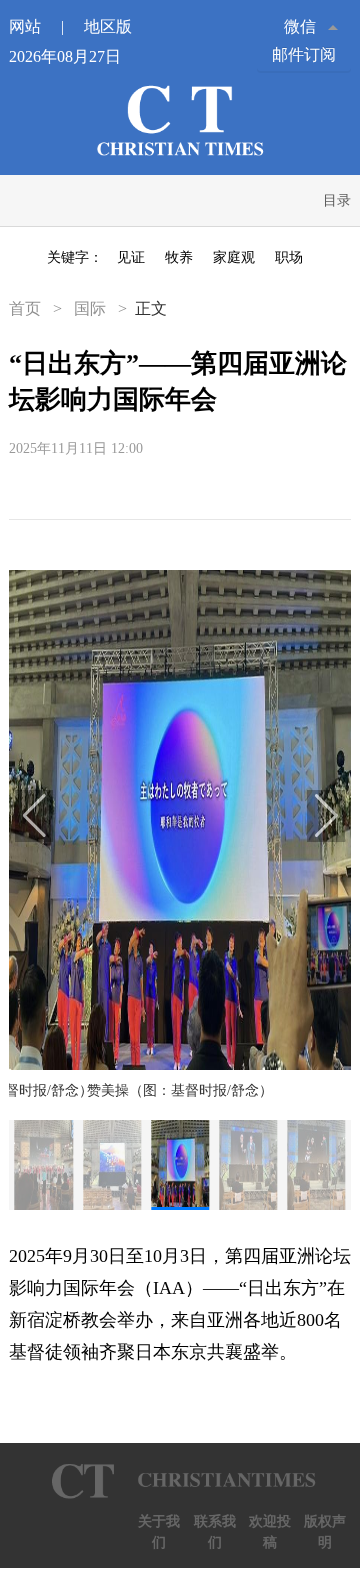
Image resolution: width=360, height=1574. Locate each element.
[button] (34, 816)
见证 (131, 257)
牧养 (179, 257)
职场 (289, 257)
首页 (27, 308)
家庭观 (234, 257)
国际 (90, 308)
